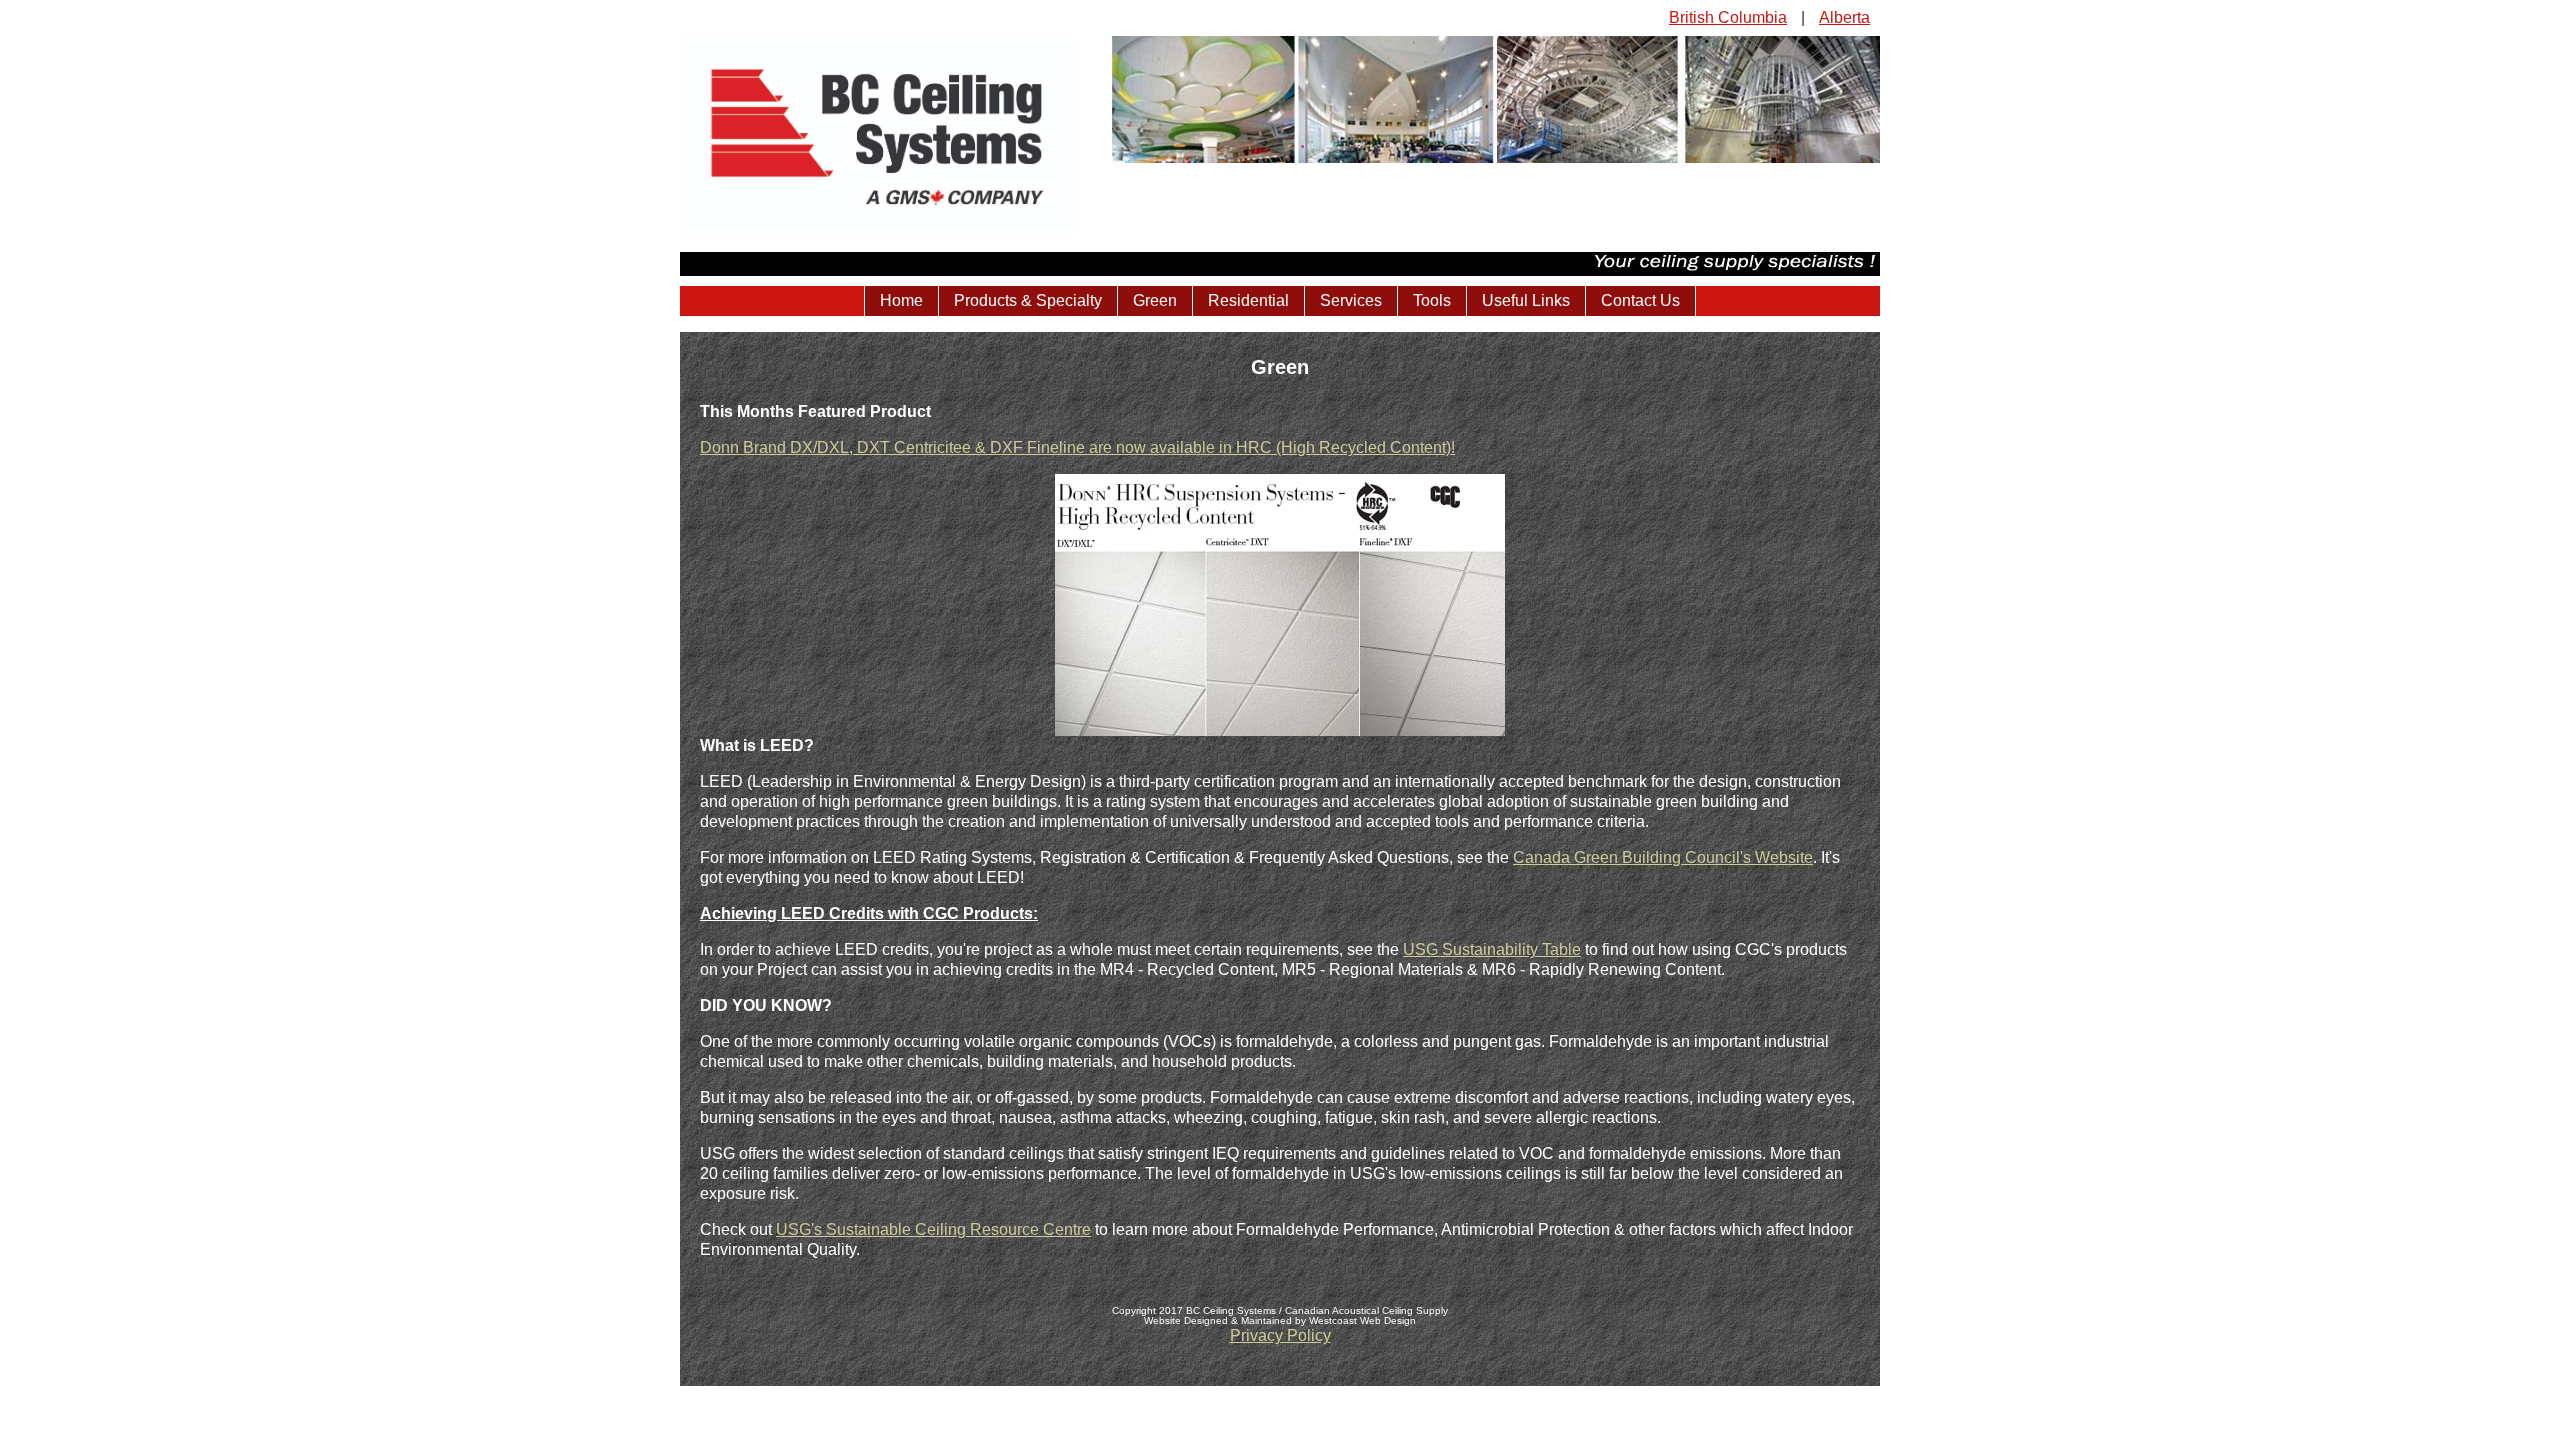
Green (1155, 300)
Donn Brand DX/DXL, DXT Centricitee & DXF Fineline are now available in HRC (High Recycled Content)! (1077, 447)
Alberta (1844, 17)
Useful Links (1526, 300)
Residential (1248, 300)
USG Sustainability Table (1492, 949)
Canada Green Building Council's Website (1663, 857)
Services (1351, 300)
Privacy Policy (1280, 1335)
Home (901, 300)
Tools (1432, 300)
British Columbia (1728, 17)
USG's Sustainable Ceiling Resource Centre (933, 1229)
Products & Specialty (1028, 300)
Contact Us (1640, 300)
